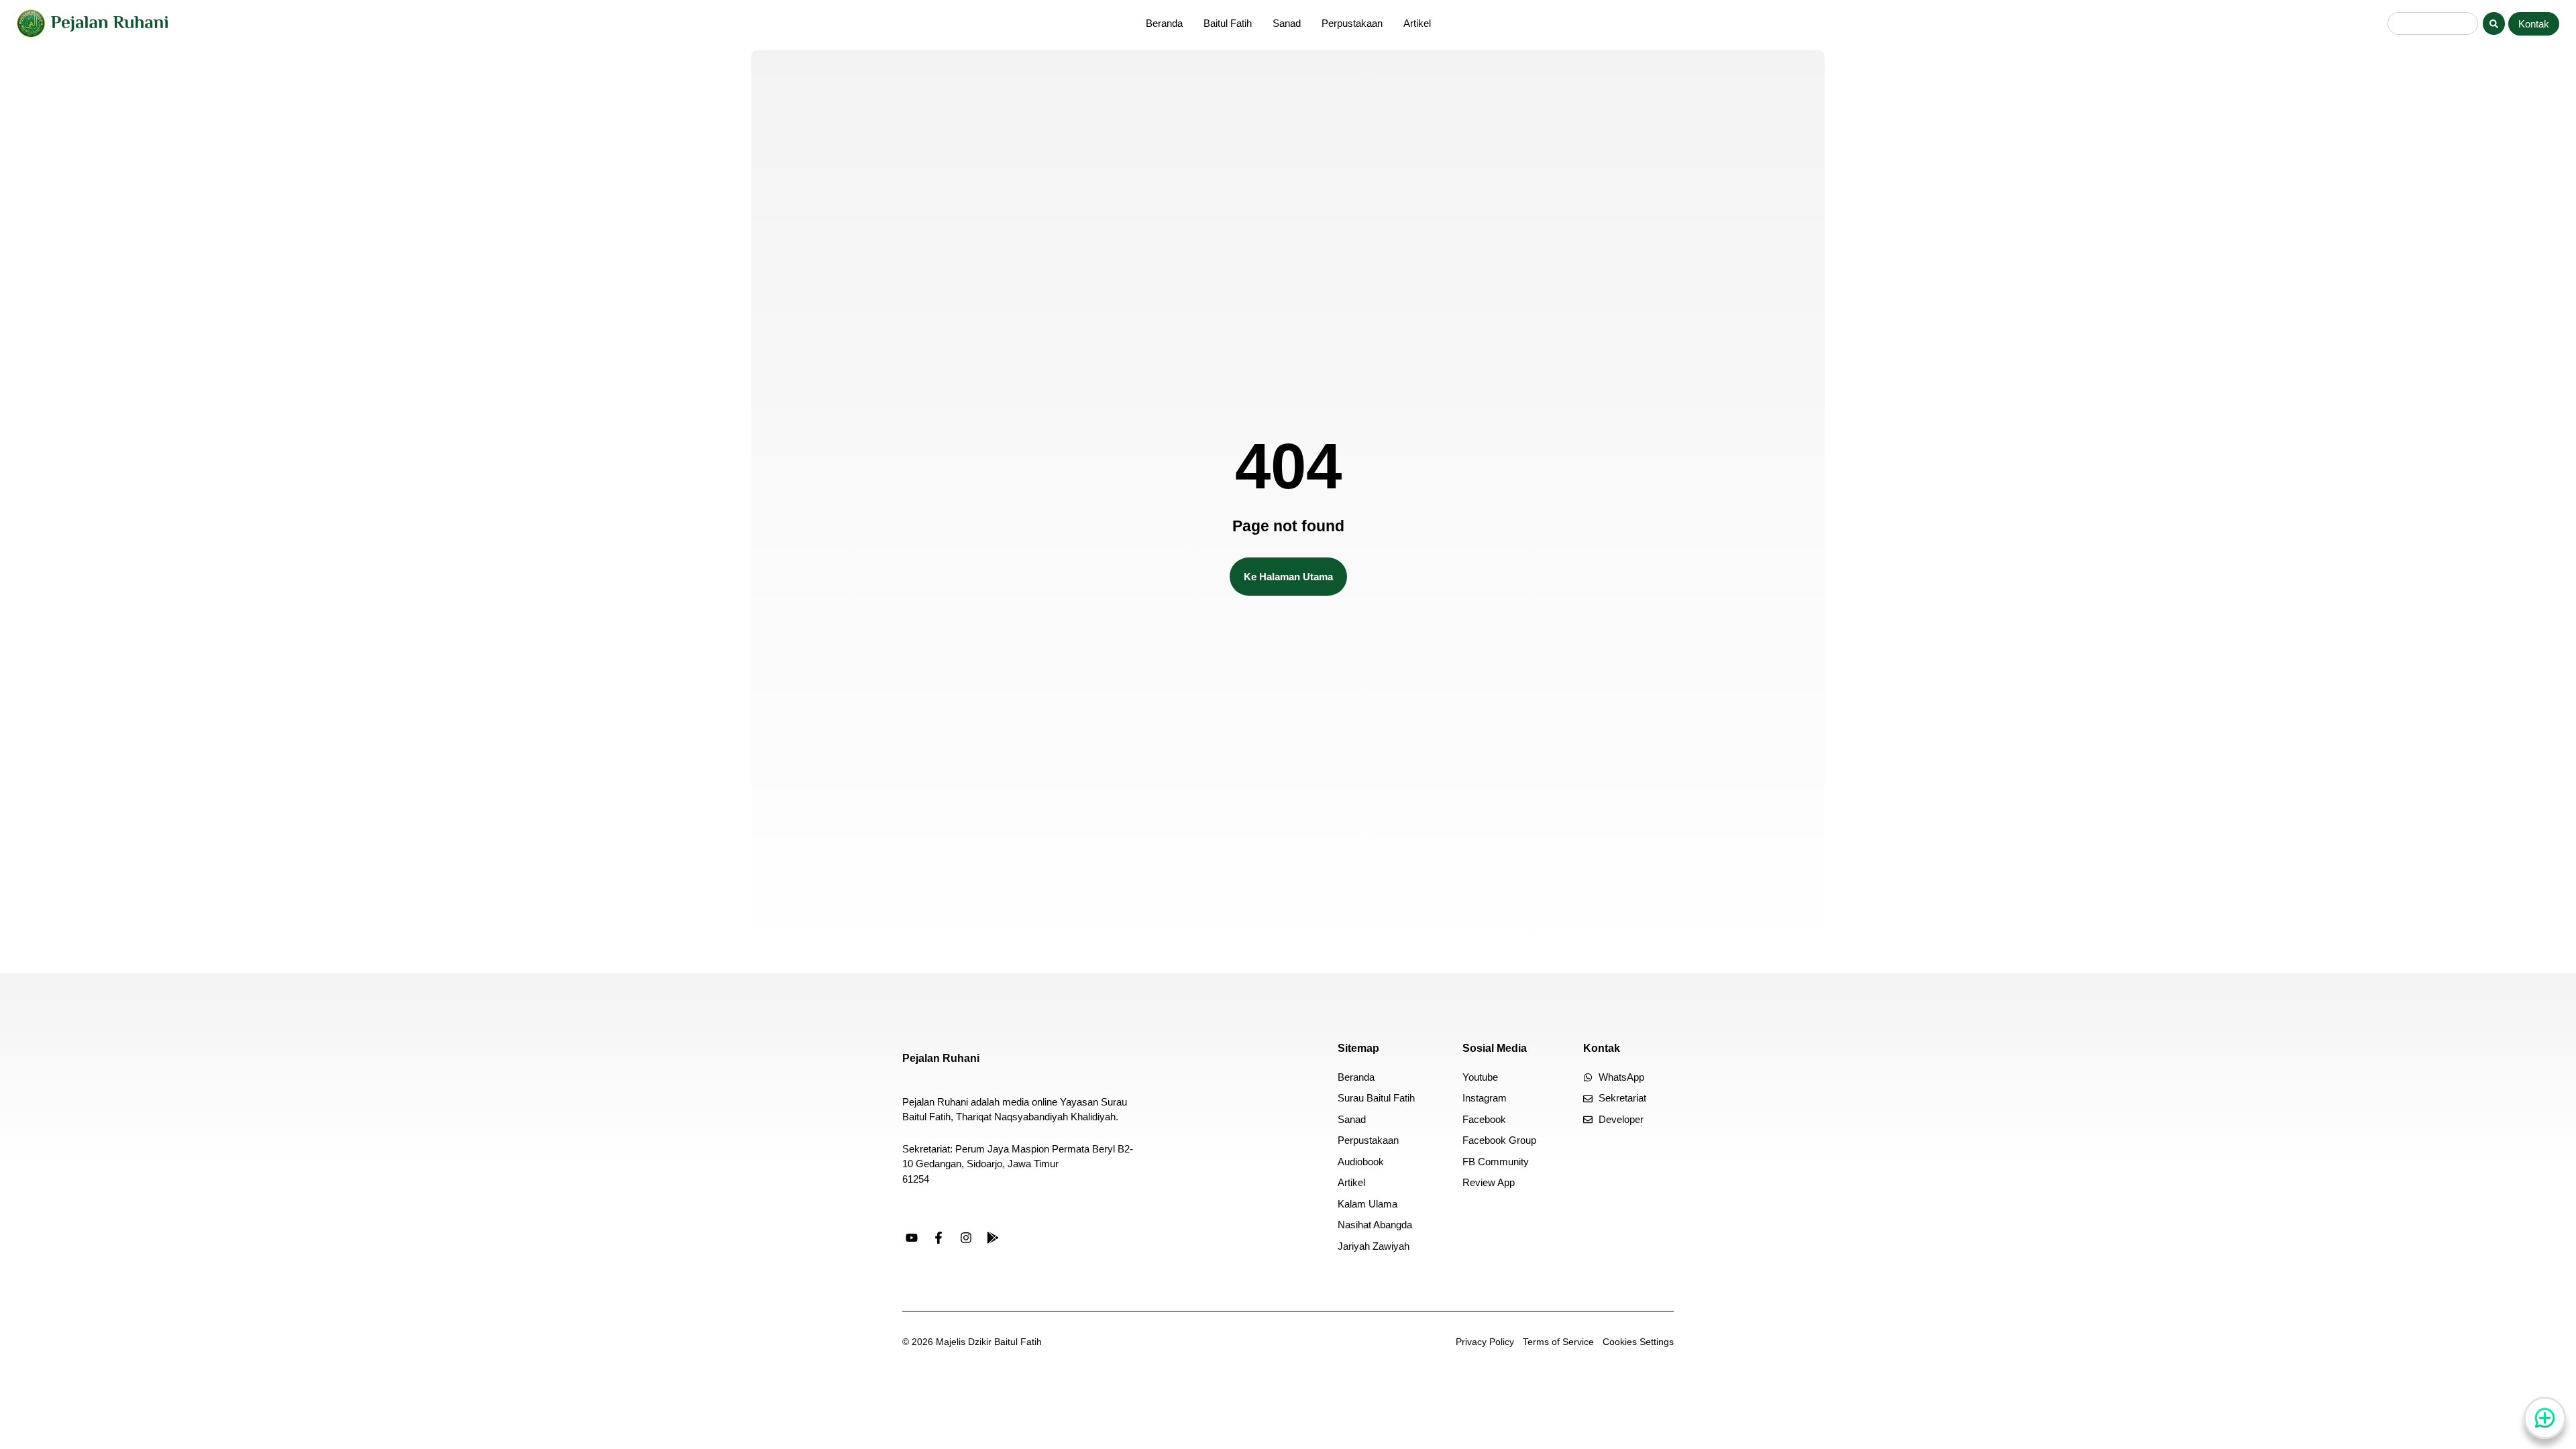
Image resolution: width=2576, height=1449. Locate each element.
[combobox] (2433, 23)
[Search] (2494, 23)
